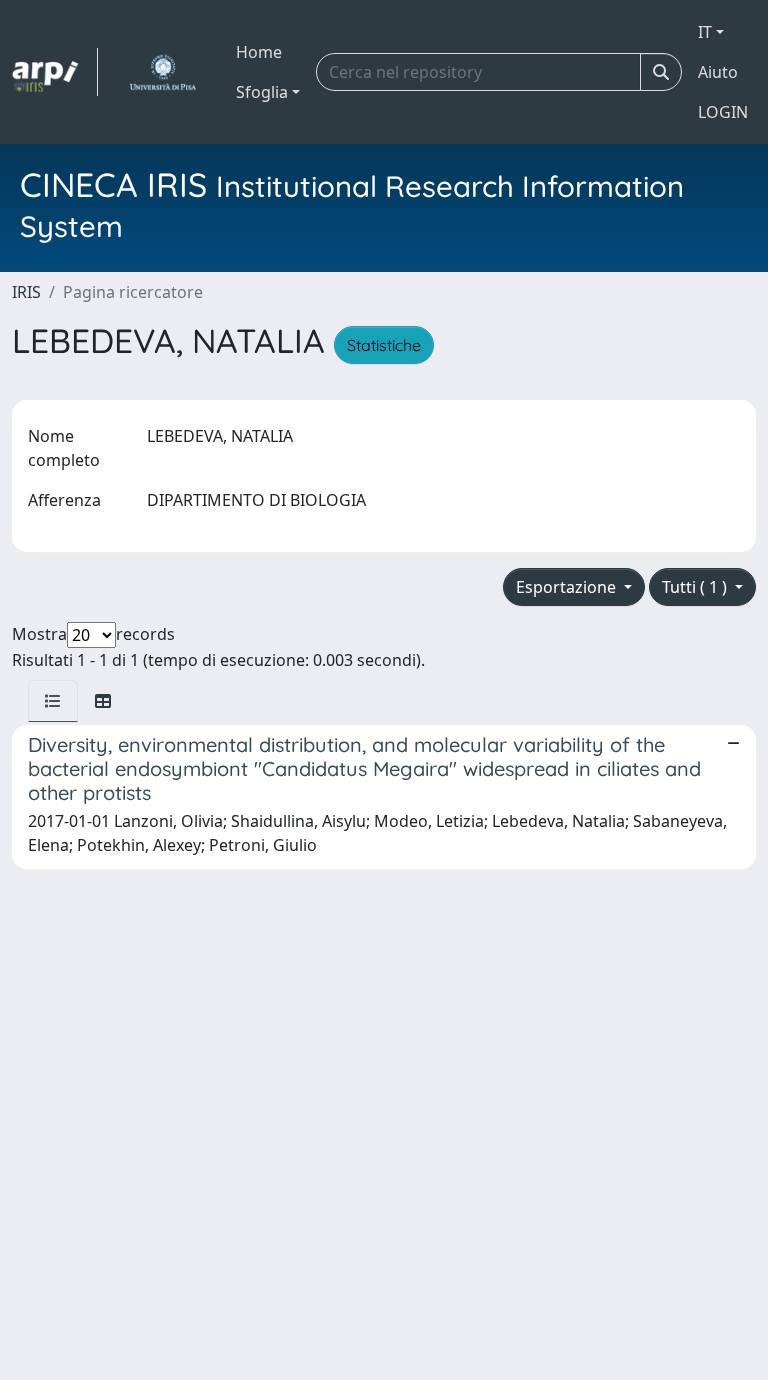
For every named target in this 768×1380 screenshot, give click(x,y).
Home (259, 52)
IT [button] (705, 32)
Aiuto (718, 72)
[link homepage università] (162, 72)
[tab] (53, 701)
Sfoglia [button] (262, 92)
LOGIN (723, 112)
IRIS (26, 292)
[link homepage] (55, 72)
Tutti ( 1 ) (696, 587)
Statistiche (384, 345)
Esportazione (568, 587)
